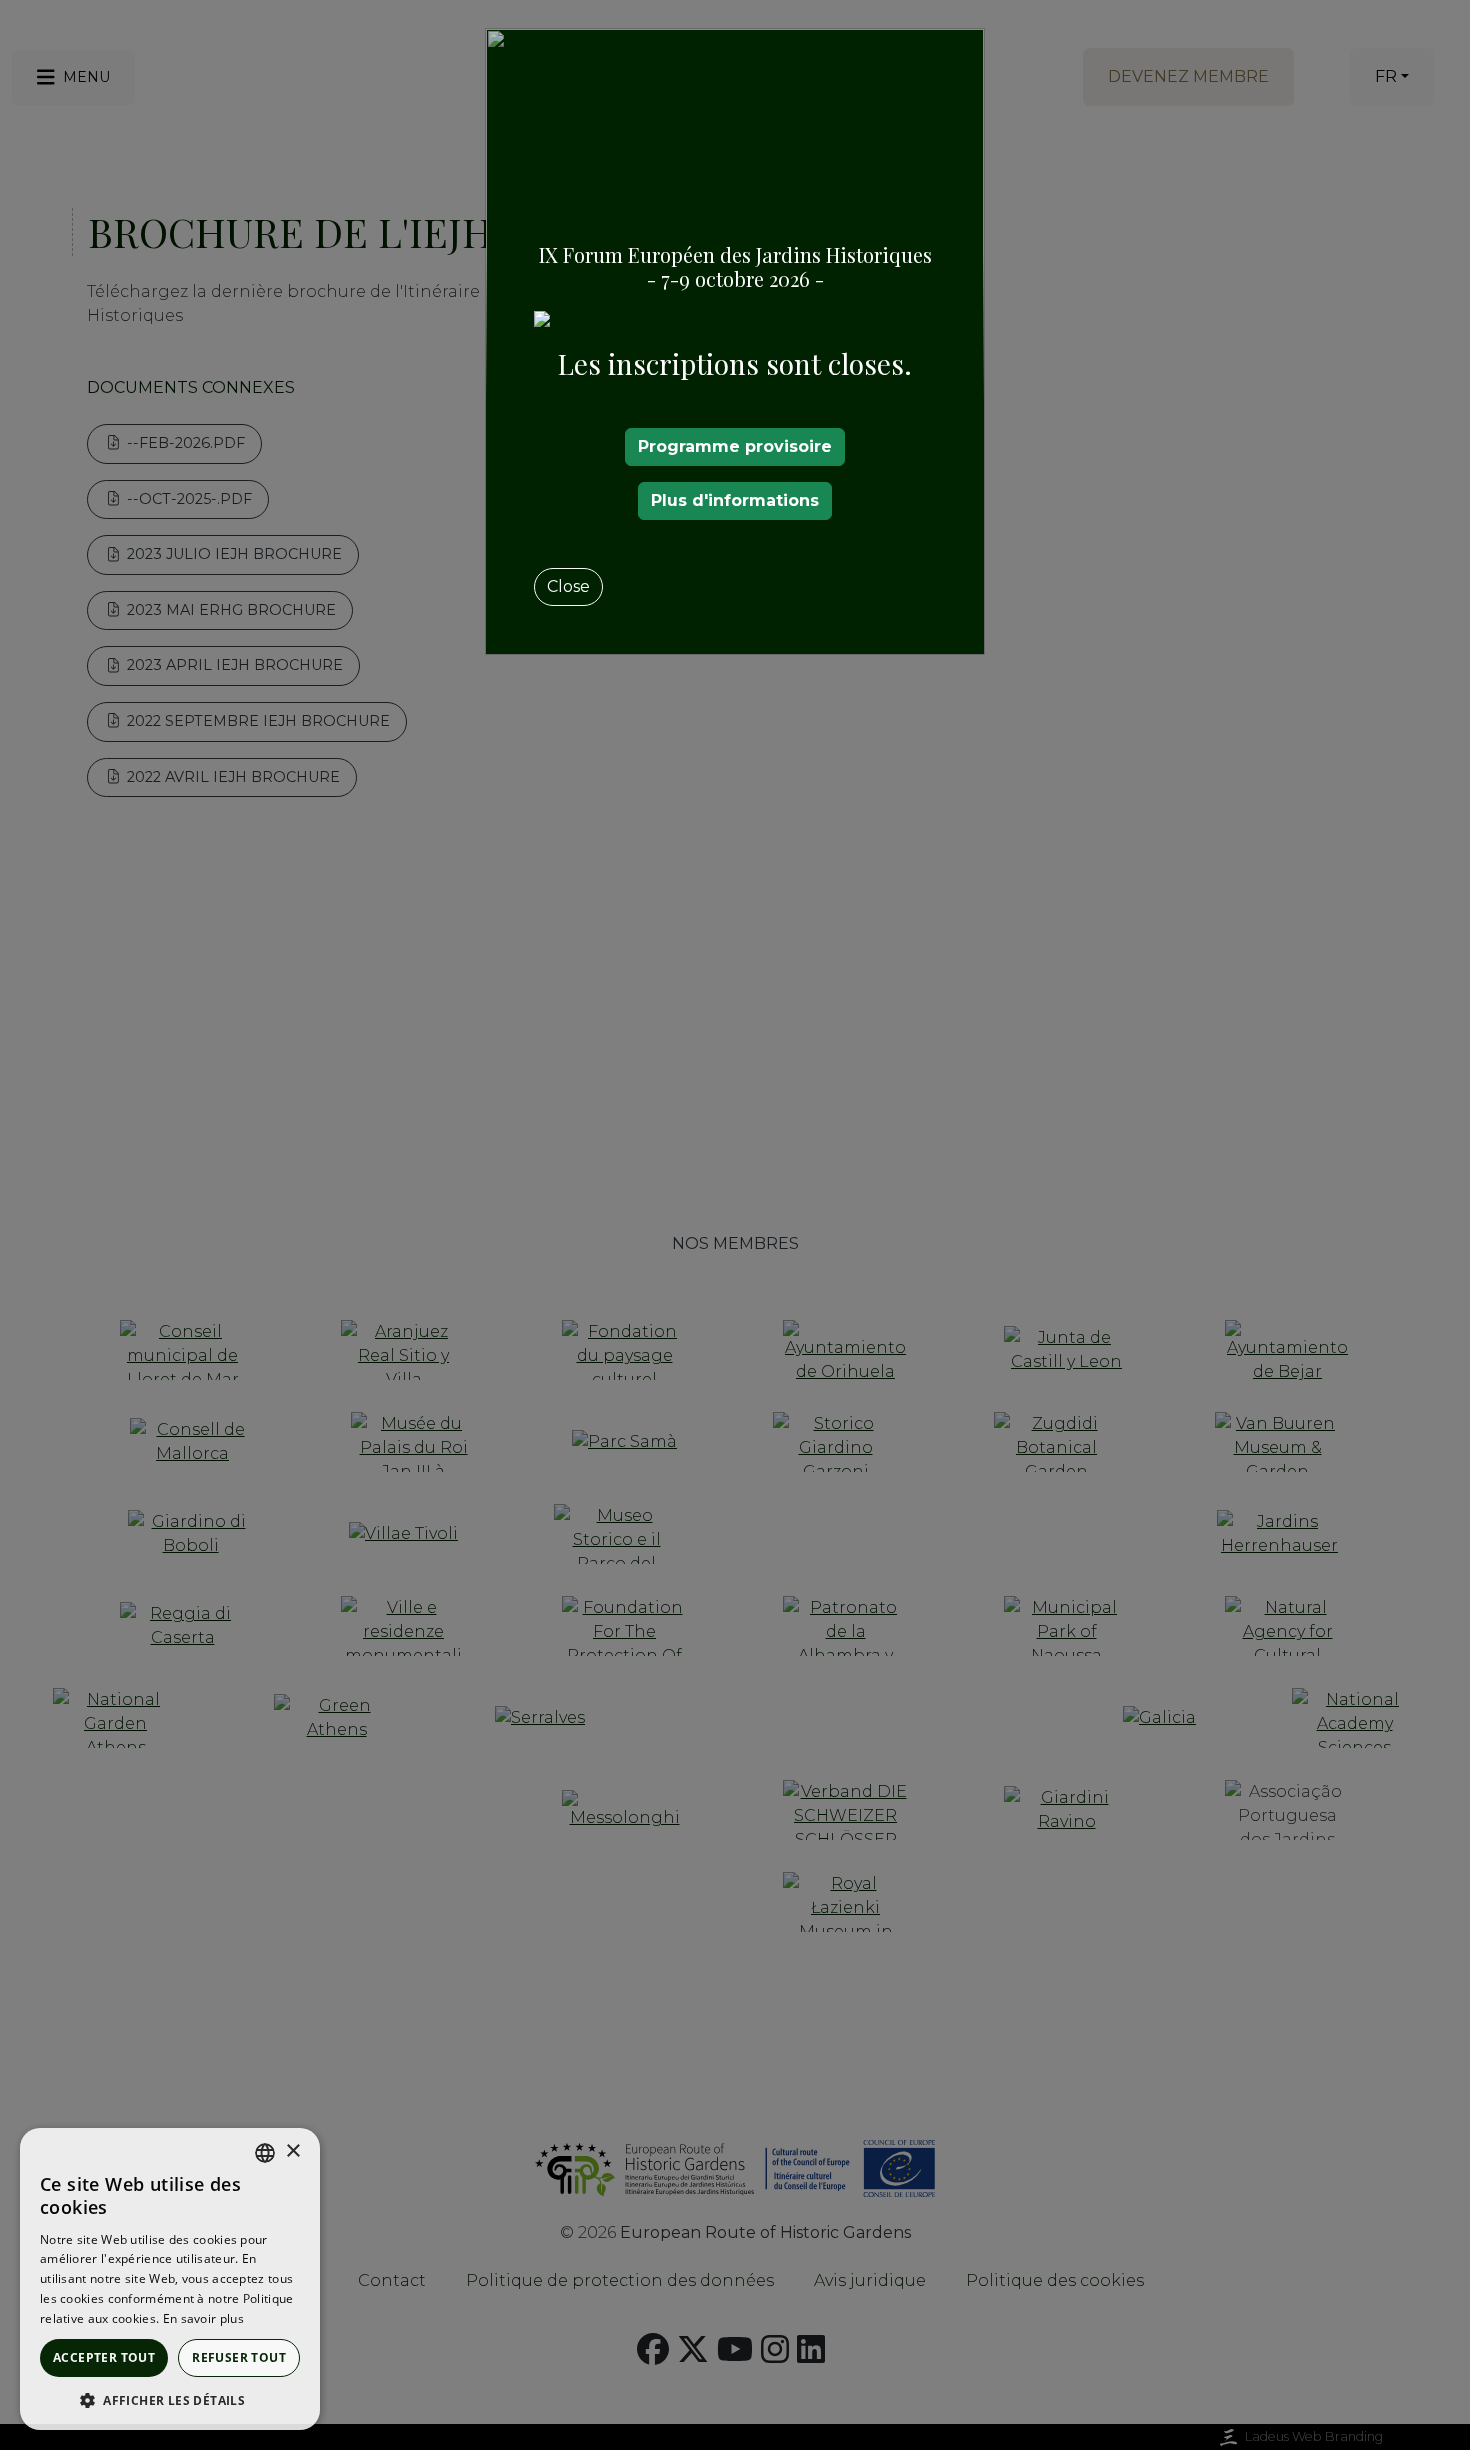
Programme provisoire (735, 446)
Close (568, 586)
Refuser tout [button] (239, 2357)
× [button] (292, 2151)
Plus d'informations (735, 500)
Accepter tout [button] (104, 2357)
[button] (170, 2400)
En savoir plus (203, 2318)
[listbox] (265, 2153)
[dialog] (170, 2279)
